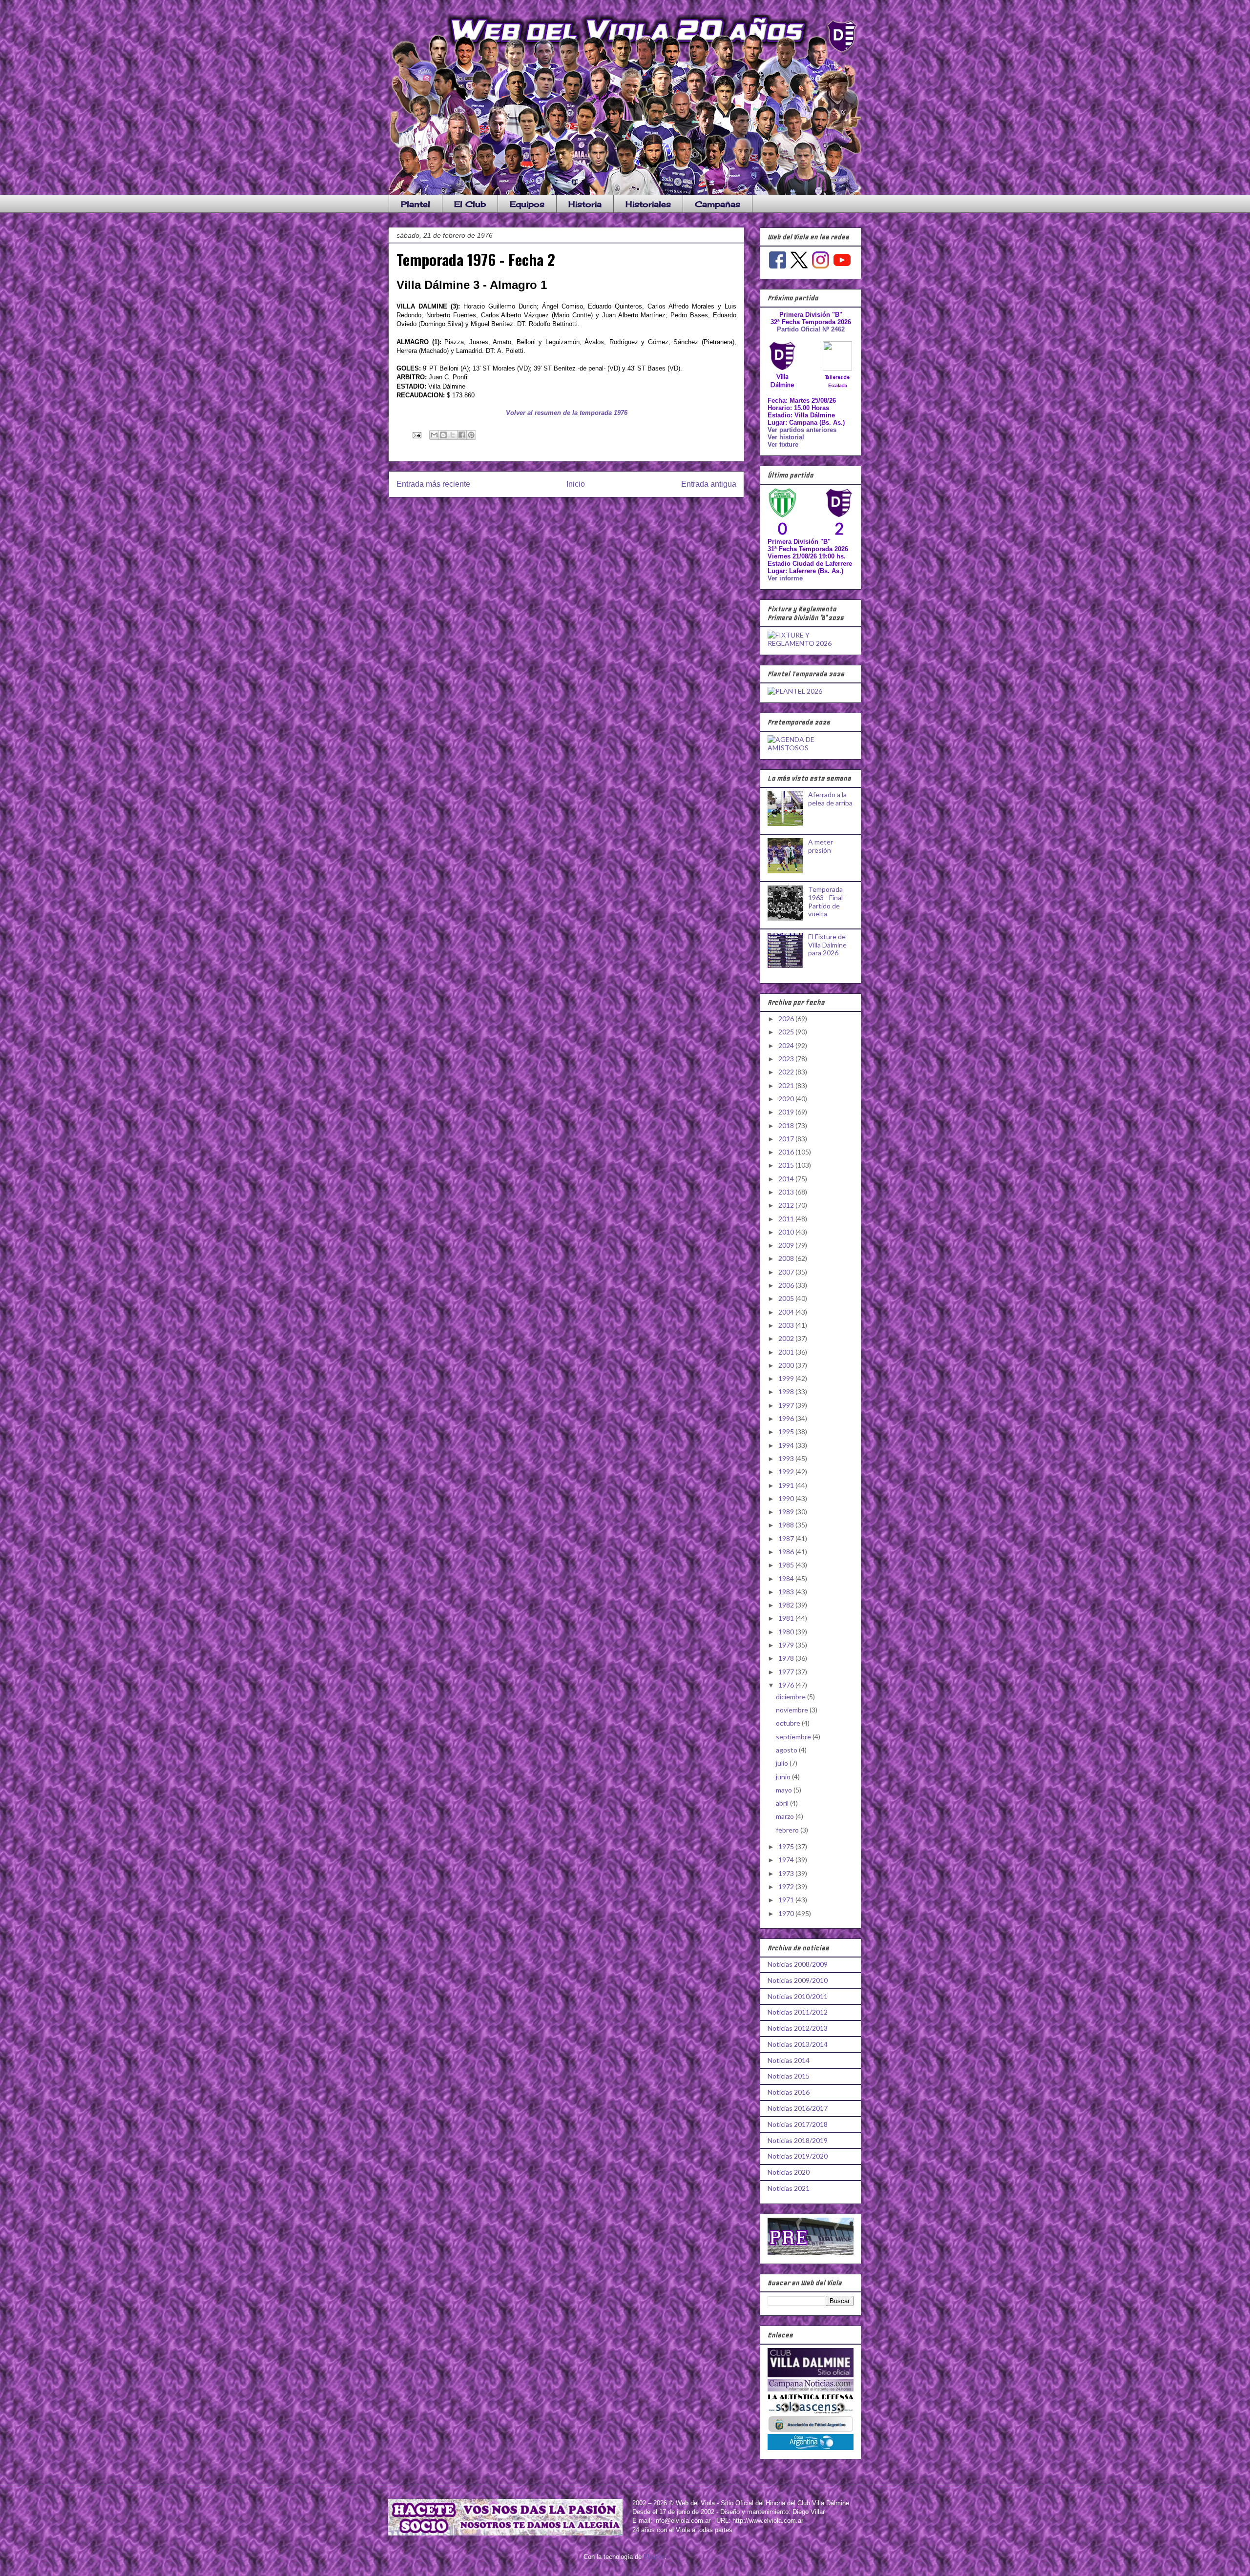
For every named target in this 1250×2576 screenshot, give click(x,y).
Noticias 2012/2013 (798, 2028)
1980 (787, 1632)
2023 (787, 1059)
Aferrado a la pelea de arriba (830, 799)
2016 (787, 1152)
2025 (787, 1032)
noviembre (793, 1710)
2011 (787, 1219)
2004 (787, 1312)
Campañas (718, 204)
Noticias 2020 (789, 2172)
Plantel (416, 204)
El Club (470, 204)
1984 (787, 1578)
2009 (787, 1245)
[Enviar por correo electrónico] (434, 435)
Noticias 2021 (789, 2188)
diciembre (792, 1697)
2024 (787, 1045)
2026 (787, 1019)
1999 (787, 1378)
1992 (787, 1472)
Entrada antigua (709, 484)
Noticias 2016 (789, 2092)
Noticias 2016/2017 (798, 2108)
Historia (585, 204)
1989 (787, 1512)
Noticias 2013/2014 (798, 2044)
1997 (787, 1405)
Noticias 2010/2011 (798, 1996)
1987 (787, 1538)
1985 (787, 1565)
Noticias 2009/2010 (798, 1980)
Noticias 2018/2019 (798, 2140)
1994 (787, 1445)
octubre (789, 1723)
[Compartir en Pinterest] (471, 435)
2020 (787, 1099)
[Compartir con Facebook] (462, 435)
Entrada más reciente (433, 484)
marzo (786, 1816)
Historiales (648, 204)
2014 (787, 1179)
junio (784, 1777)
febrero (788, 1830)
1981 (787, 1618)
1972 (787, 1886)
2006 (787, 1285)
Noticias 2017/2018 (798, 2124)
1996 (787, 1418)
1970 (787, 1913)
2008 (787, 1258)
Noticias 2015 (789, 2076)
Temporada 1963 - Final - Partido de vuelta (827, 901)
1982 (787, 1605)
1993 (787, 1458)
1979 (787, 1645)
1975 (787, 1846)
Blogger (654, 2557)
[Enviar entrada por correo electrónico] (416, 435)
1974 (787, 1860)
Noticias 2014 (789, 2060)
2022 (787, 1072)
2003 (787, 1325)
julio (783, 1763)
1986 (787, 1552)
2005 (787, 1298)
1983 (787, 1592)
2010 (787, 1232)
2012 (787, 1205)
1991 (787, 1485)
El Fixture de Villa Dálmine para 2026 (827, 945)
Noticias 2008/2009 (798, 1964)
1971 (787, 1900)
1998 (787, 1391)
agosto (787, 1750)
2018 (787, 1125)
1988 (787, 1525)
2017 (787, 1139)
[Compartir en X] (453, 435)
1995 (787, 1432)
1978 (787, 1658)
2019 (787, 1112)
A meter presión (821, 846)
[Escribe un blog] (443, 435)
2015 (787, 1165)
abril (783, 1803)
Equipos (527, 204)
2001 (787, 1352)
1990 (787, 1498)
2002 (787, 1338)
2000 (787, 1365)
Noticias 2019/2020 (798, 2156)
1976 (787, 1685)
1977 (787, 1672)
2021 (787, 1085)
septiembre (794, 1737)
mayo (785, 1790)
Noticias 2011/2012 (798, 2012)
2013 (787, 1192)
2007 (787, 1272)
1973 (787, 1873)
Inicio (576, 484)
